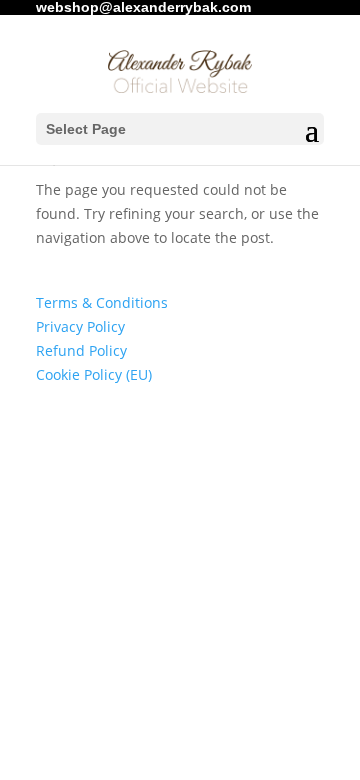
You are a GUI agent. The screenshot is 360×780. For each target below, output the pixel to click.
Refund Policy (81, 350)
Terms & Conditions (102, 302)
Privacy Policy (80, 326)
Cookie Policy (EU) (94, 374)
